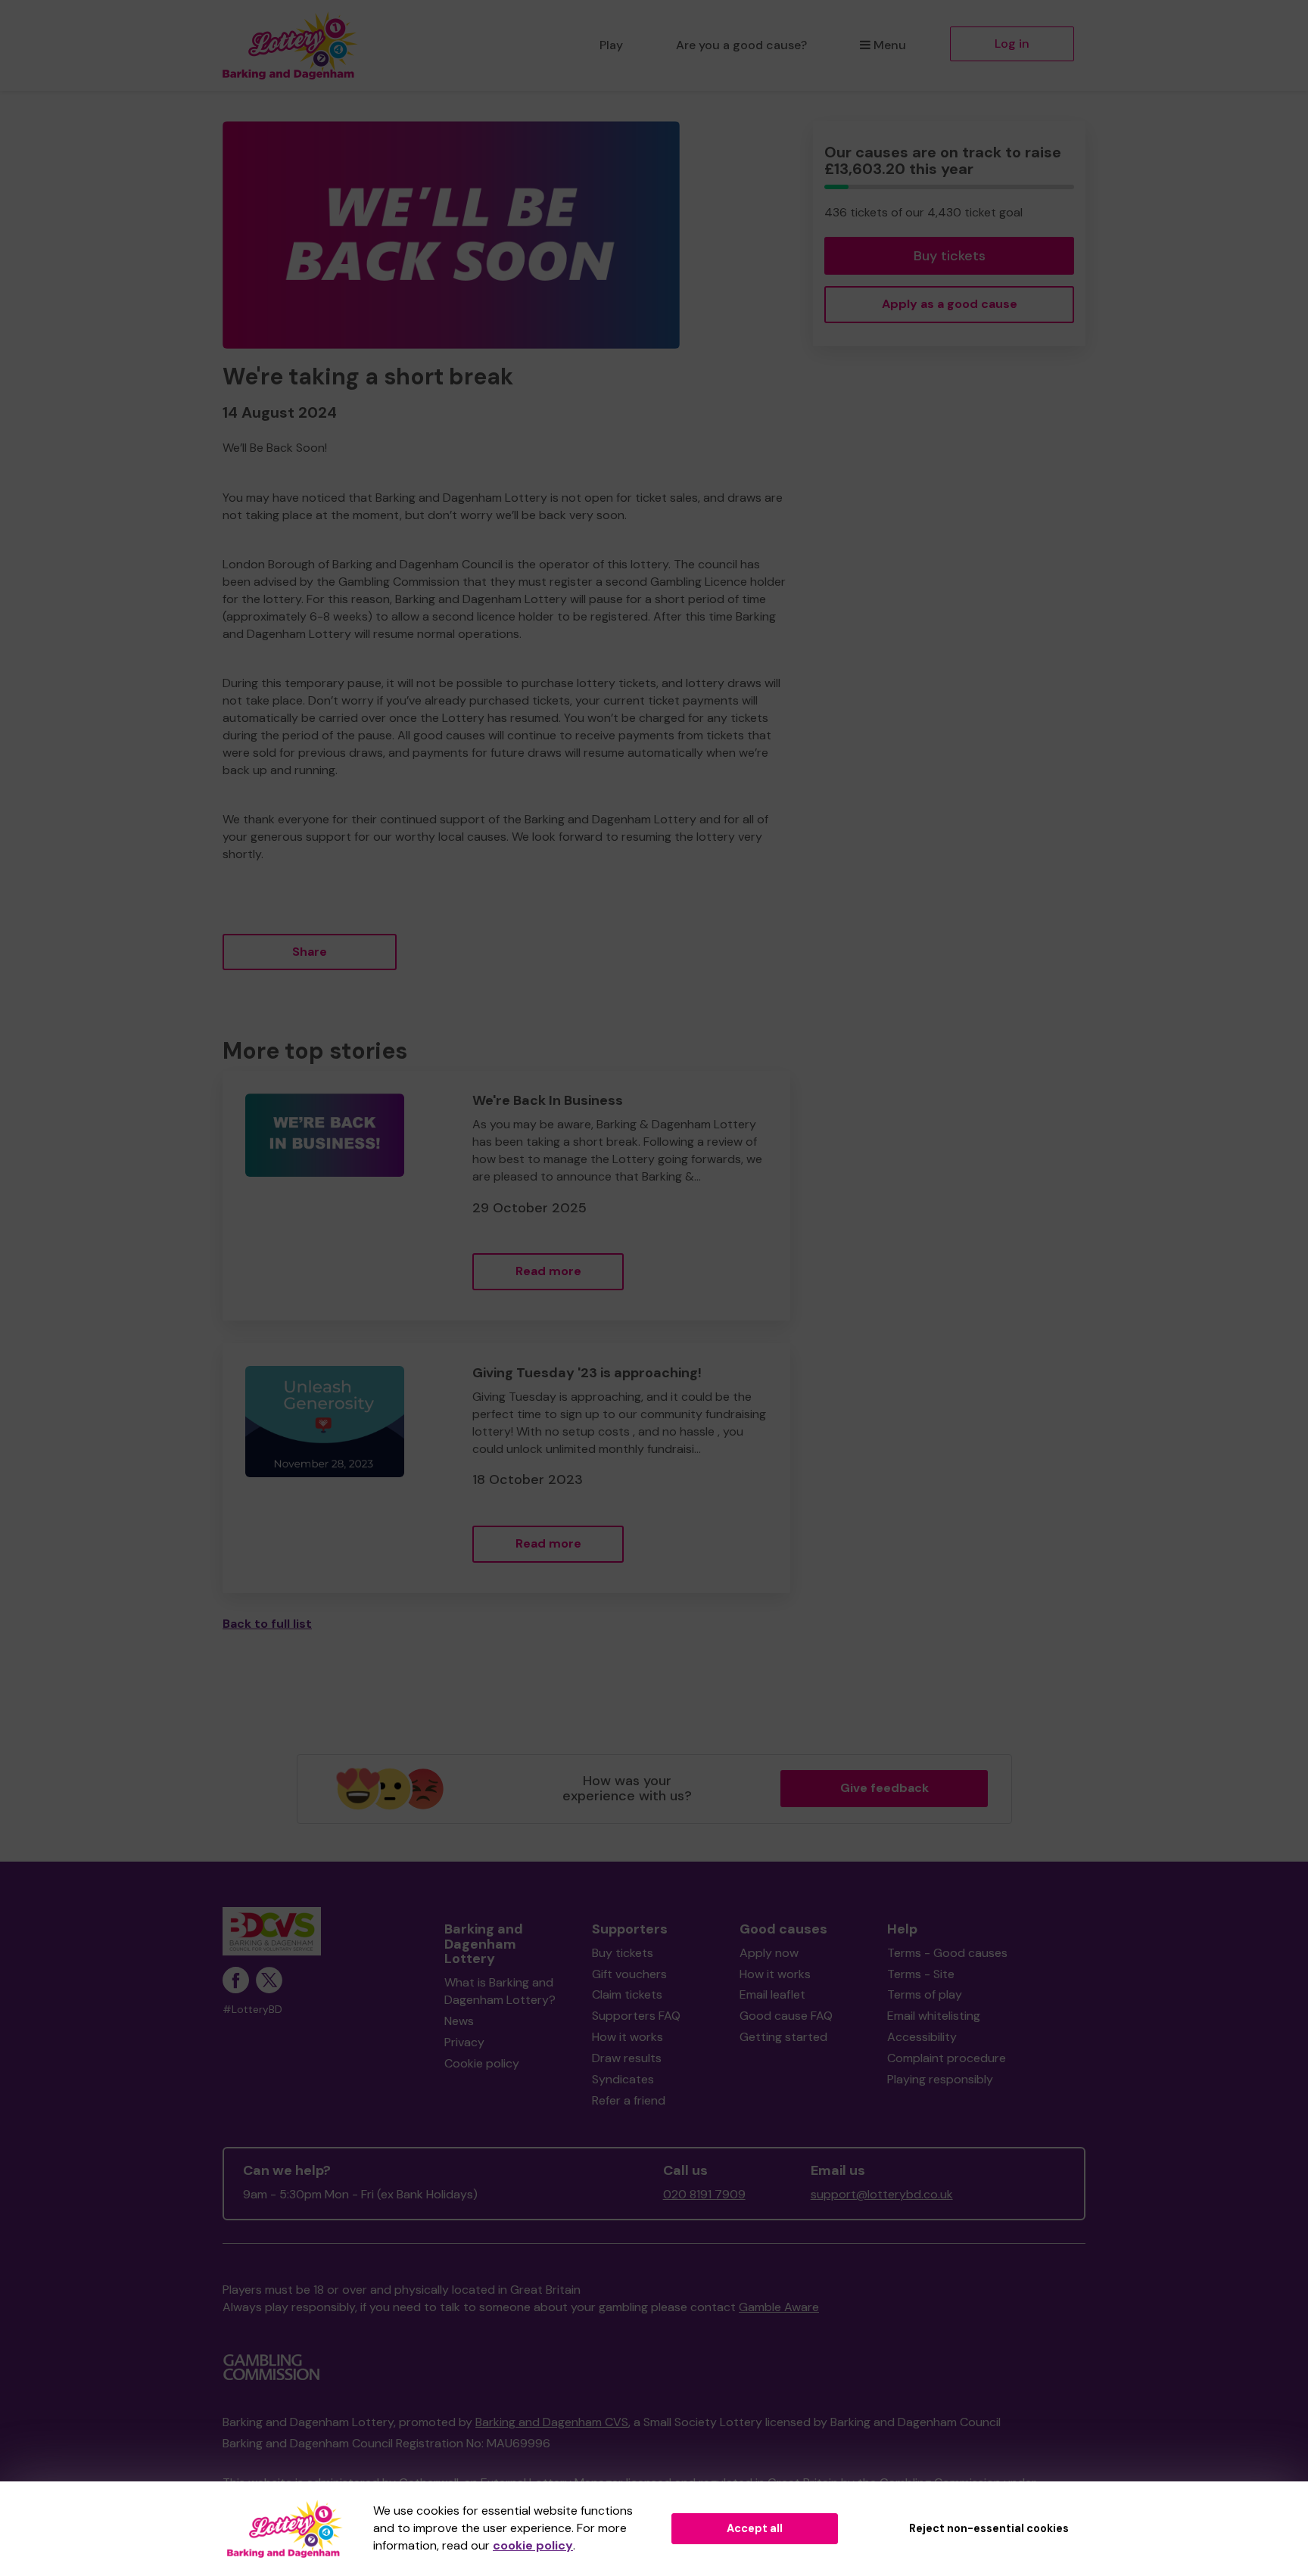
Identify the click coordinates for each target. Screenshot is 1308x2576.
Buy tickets (950, 256)
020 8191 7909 (704, 2194)
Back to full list (267, 1624)
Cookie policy (482, 2063)
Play (611, 45)
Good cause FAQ (786, 2016)
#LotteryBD (252, 2010)
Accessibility (922, 2037)
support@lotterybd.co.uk (882, 2194)
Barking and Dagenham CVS (552, 2422)
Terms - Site (921, 1974)
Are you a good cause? (741, 45)
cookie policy (533, 2545)
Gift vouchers (629, 1974)
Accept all (755, 2528)
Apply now (769, 1953)
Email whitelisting (934, 2016)
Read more (548, 1271)
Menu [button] (890, 45)
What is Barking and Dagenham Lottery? (500, 1991)
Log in (1012, 44)
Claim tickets (627, 1994)
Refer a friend (629, 2100)
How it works (628, 2037)
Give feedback (884, 1788)
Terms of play (925, 1994)
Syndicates (623, 2079)
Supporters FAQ (636, 2016)
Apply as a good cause (950, 304)
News (459, 2021)
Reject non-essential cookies (989, 2528)
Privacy (464, 2042)
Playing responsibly (940, 2079)
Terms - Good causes (947, 1953)
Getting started (783, 2037)
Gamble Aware (779, 2307)
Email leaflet (772, 1994)
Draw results (627, 2058)
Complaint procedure (947, 2058)
